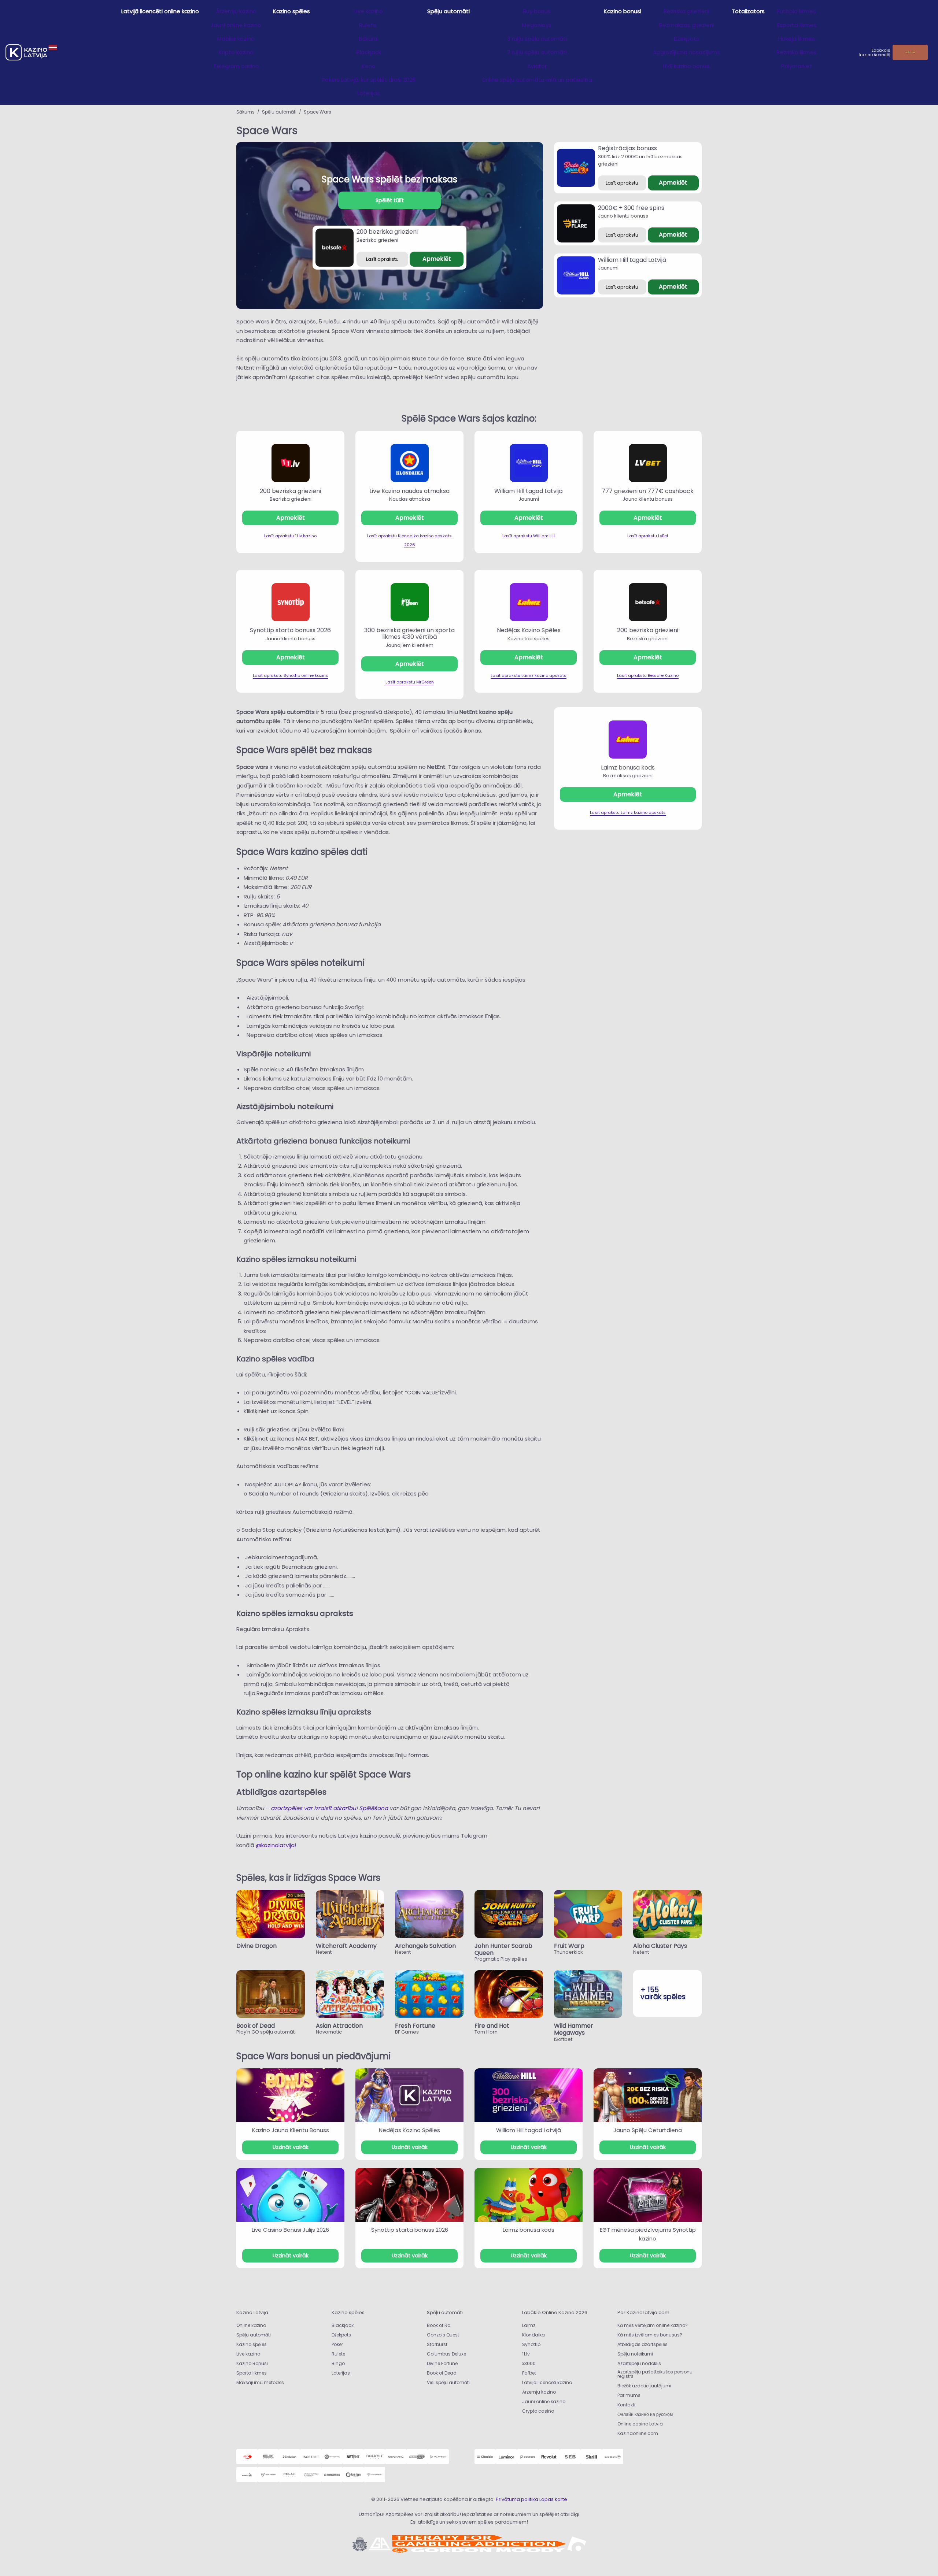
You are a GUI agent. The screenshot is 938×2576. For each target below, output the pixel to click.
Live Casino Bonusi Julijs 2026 (290, 2230)
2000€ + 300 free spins (631, 208)
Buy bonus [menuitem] (537, 11)
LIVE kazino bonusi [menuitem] (687, 66)
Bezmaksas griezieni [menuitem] (687, 25)
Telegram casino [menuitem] (236, 66)
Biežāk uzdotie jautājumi (644, 2386)
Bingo (338, 2363)
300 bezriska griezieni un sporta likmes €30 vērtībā (409, 633)
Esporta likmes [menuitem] (797, 25)
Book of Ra (439, 2325)
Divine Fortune (442, 2363)
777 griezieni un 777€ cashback (648, 491)
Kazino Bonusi (252, 2363)
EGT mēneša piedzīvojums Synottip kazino (648, 2234)
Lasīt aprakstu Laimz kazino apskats (529, 675)
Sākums (245, 112)
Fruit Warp (569, 1946)
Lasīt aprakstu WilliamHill (529, 536)
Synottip (531, 2344)
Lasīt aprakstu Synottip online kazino (291, 675)
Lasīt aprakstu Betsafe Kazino (648, 675)
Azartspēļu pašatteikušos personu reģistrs (655, 2374)
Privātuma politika (517, 2499)
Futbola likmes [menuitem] (797, 11)
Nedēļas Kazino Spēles (529, 630)
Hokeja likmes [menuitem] (797, 39)
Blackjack (343, 2325)
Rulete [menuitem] (369, 25)
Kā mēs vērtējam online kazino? (653, 2325)
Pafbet (529, 2373)
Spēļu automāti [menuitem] (448, 11)
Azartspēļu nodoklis (639, 2363)
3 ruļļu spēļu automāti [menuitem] (537, 39)
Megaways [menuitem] (537, 25)
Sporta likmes (252, 2373)
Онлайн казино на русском (645, 2414)
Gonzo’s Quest (443, 2335)
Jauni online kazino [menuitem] (236, 25)
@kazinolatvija (275, 1845)
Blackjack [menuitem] (369, 52)
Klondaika (533, 2335)
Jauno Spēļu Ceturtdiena (648, 2130)
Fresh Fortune (415, 2026)
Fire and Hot (492, 2026)
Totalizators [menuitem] (748, 11)
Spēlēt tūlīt (390, 200)
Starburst (437, 2344)
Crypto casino (538, 2411)
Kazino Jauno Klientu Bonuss (291, 2130)
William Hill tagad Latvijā (632, 260)
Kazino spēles (252, 2344)
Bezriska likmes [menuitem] (797, 52)
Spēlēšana (374, 1808)
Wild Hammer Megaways (574, 2029)
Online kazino (251, 2325)
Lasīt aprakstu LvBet (648, 536)
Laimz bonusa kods (628, 768)
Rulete (338, 2354)
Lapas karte (553, 2499)
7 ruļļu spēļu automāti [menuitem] (537, 52)
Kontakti (626, 2405)
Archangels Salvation (425, 1946)
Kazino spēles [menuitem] (291, 11)
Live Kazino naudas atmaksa (409, 491)
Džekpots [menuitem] (686, 39)
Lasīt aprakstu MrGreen (410, 682)
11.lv (526, 2354)
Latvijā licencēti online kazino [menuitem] (160, 11)
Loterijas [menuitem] (369, 93)
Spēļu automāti (279, 112)
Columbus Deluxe (447, 2354)
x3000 (529, 2363)
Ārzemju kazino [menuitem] (236, 11)
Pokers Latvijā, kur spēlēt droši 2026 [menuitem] (369, 80)
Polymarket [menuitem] (797, 66)
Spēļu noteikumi (635, 2354)
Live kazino (248, 2354)
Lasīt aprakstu (382, 259)
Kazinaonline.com (638, 2433)
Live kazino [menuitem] (369, 11)
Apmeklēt (437, 259)
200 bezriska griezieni (387, 232)
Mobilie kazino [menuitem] (236, 39)
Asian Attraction (339, 2026)
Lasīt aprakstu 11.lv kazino (290, 536)
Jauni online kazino (544, 2401)
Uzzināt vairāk (291, 2147)
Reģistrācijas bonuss (627, 148)
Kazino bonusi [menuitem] (623, 11)
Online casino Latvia (640, 2424)
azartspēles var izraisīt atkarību (313, 1808)
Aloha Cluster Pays (660, 1946)
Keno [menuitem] (369, 66)
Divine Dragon (256, 1946)
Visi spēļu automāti (448, 2382)
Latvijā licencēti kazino (547, 2382)
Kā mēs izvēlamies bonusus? (650, 2335)
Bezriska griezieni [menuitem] (686, 11)
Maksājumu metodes (260, 2382)
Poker (337, 2344)
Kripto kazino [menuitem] (236, 52)
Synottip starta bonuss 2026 (290, 630)
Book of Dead (256, 2026)
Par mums (629, 2395)
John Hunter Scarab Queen (503, 1949)
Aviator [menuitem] (537, 66)
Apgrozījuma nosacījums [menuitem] (686, 52)
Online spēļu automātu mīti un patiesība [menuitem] (537, 80)
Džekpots (341, 2335)
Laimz (529, 2325)
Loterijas (341, 2373)
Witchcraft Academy (346, 1946)
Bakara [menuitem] (369, 39)
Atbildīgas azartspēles (642, 2344)
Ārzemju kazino (539, 2392)
